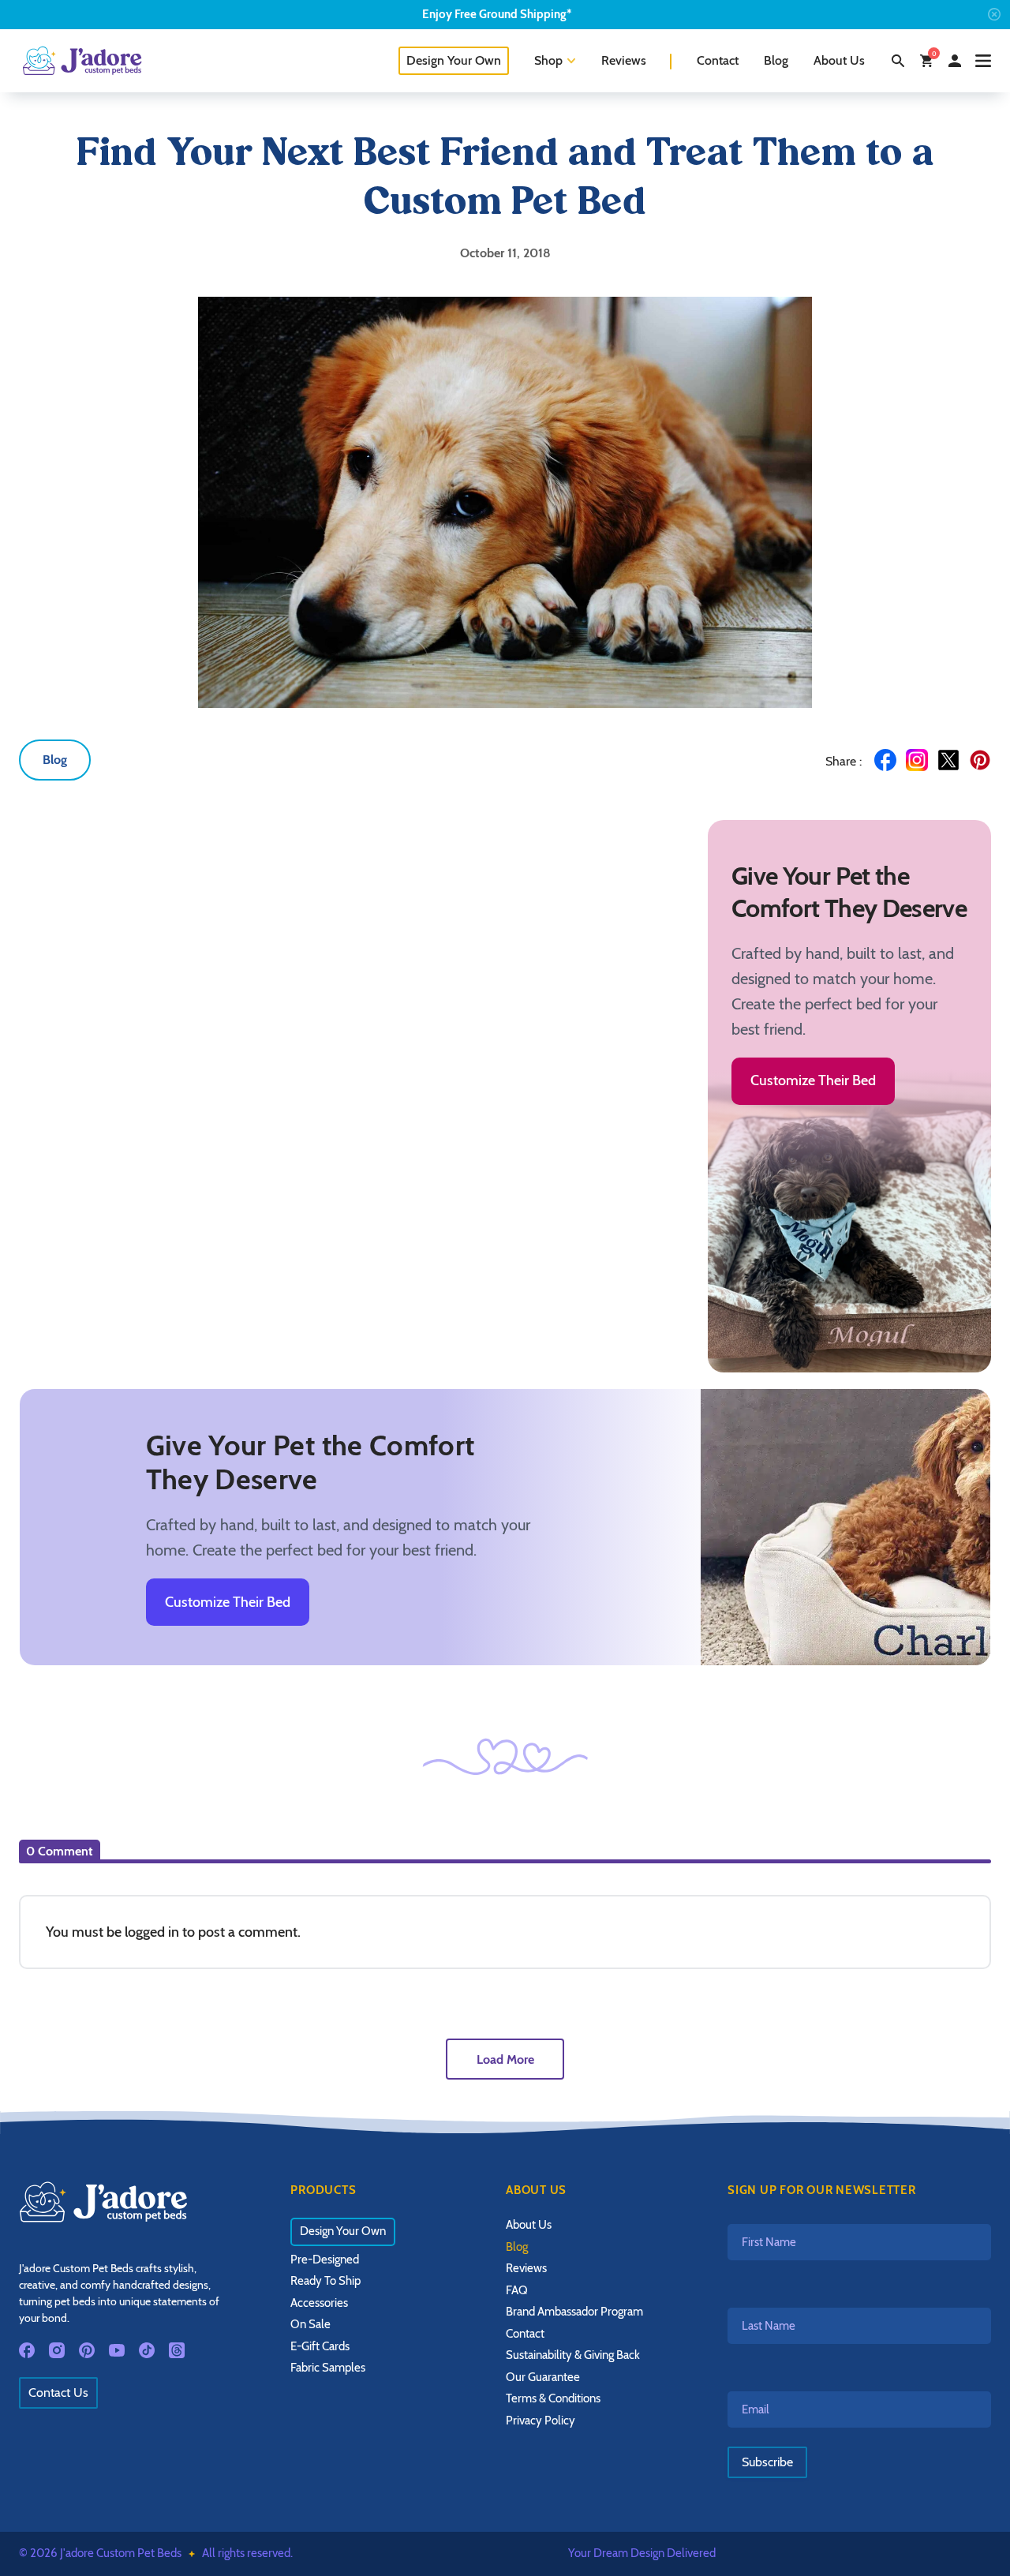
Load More (505, 2059)
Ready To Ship (325, 2281)
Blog (776, 60)
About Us (839, 60)
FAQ (517, 2290)
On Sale (310, 2324)
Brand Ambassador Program (574, 2312)
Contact (718, 60)
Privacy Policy (541, 2421)
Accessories (319, 2303)
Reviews (624, 60)
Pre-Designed (325, 2260)
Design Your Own (454, 60)
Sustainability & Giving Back (573, 2355)
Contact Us (58, 2393)
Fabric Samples (328, 2368)
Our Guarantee (543, 2377)
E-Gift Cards (320, 2346)
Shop (548, 60)
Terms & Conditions (553, 2398)
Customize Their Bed (813, 1080)
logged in (152, 1932)
